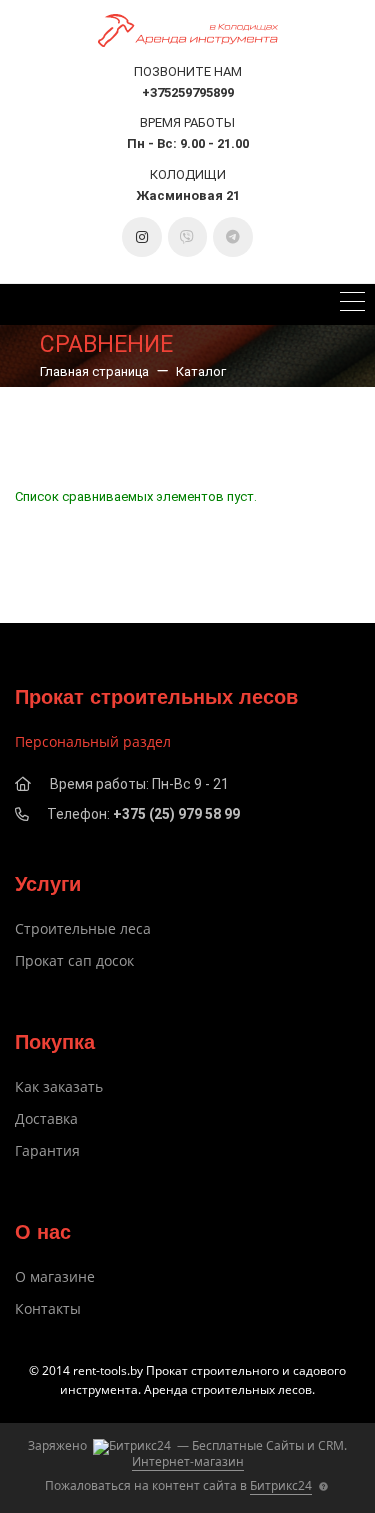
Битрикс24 (281, 1485)
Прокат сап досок (74, 960)
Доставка (46, 1118)
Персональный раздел (93, 741)
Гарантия (47, 1150)
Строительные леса (83, 928)
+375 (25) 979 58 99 (176, 814)
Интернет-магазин (188, 1461)
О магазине (55, 1276)
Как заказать (59, 1086)
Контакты (48, 1308)
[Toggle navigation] (352, 304)
